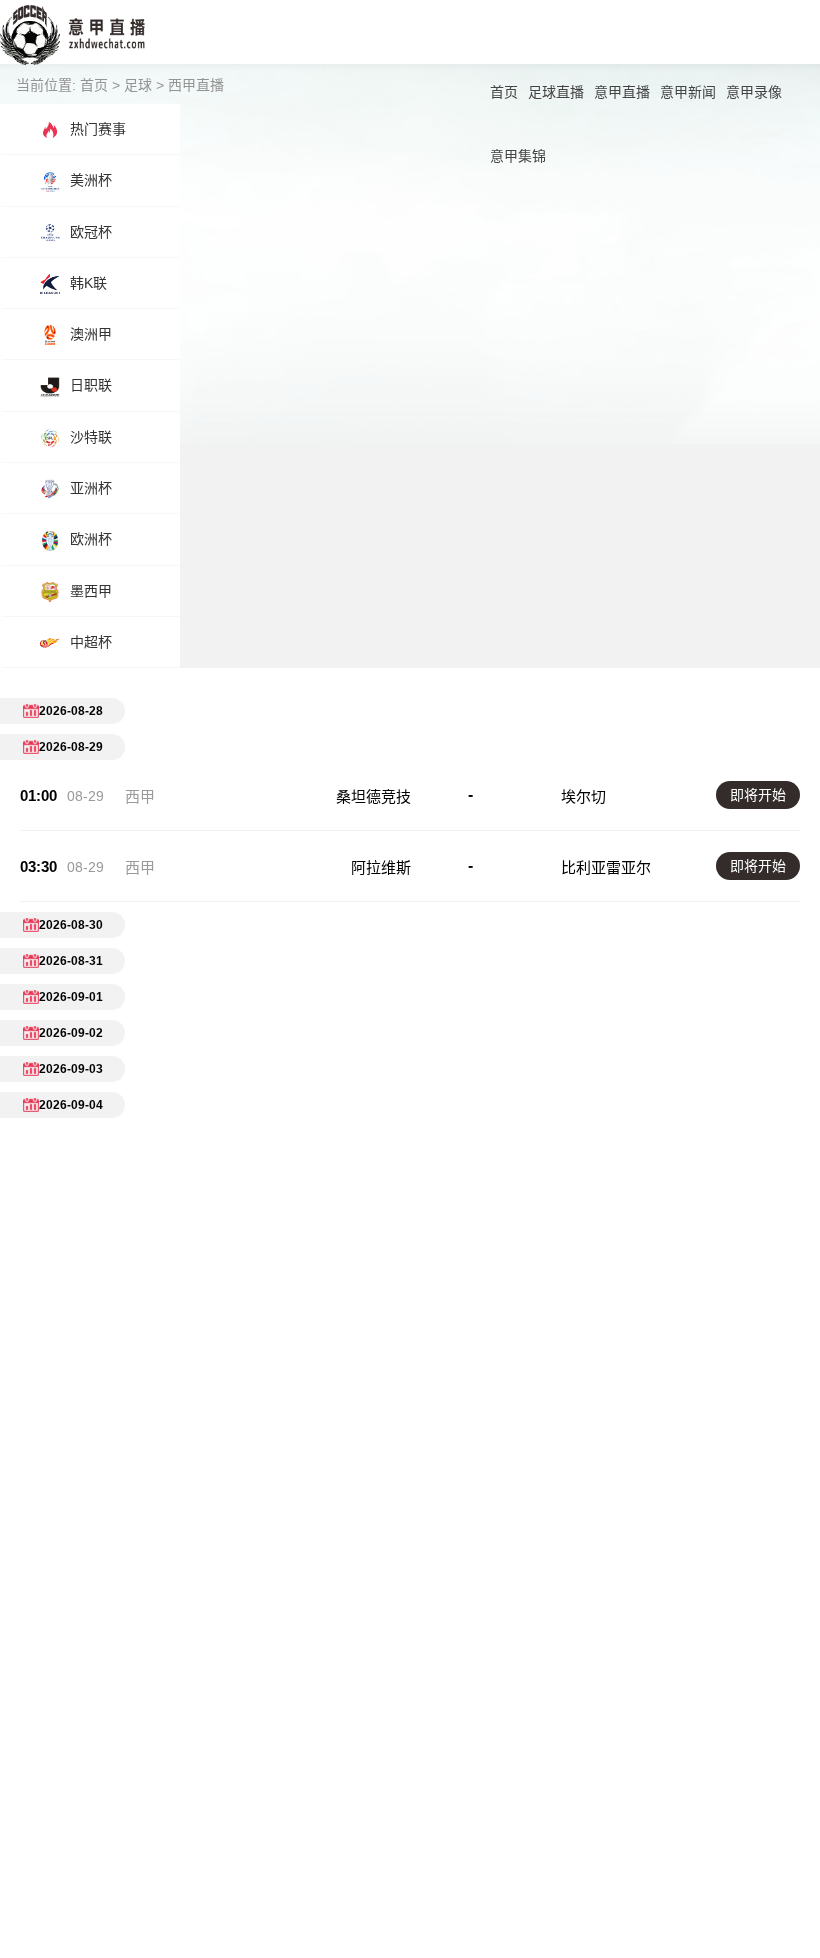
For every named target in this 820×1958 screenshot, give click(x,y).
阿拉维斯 (381, 867)
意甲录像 (754, 92)
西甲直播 (196, 85)
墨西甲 (91, 591)
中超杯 (91, 642)
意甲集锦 (518, 156)
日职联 (91, 385)
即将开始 (758, 795)
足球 (138, 85)
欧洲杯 (91, 539)
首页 (504, 92)
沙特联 (91, 437)
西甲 (140, 796)
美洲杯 (91, 180)
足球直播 (556, 92)
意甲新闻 (688, 92)
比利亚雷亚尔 (606, 867)
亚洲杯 (91, 488)
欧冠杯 (91, 232)
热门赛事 (98, 129)
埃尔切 (583, 796)
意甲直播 (622, 92)
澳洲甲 (91, 334)
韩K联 (88, 283)
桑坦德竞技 (373, 796)
